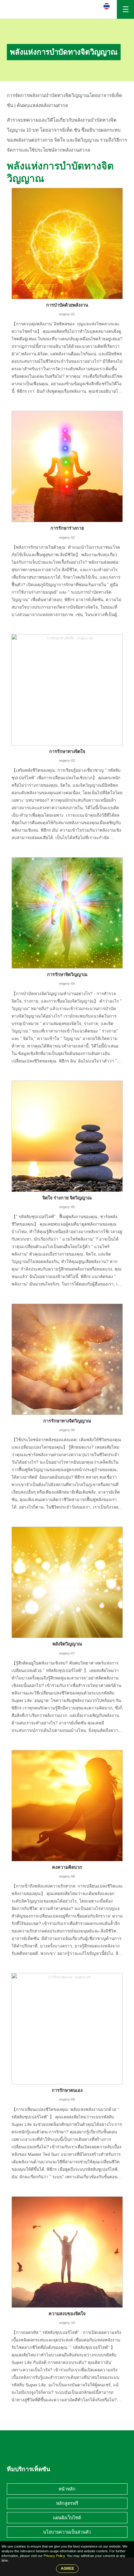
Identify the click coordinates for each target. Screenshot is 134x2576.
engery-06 (67, 1430)
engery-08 (67, 1876)
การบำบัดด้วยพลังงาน (67, 305)
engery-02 (67, 537)
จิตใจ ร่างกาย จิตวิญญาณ (67, 1198)
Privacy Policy (54, 2556)
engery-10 (67, 2323)
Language (107, 13)
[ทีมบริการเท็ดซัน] (30, 9)
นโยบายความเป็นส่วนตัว (67, 2532)
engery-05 (67, 1207)
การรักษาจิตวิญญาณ (67, 975)
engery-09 (67, 2099)
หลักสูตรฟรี (67, 2503)
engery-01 (67, 314)
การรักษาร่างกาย (67, 528)
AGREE (67, 2569)
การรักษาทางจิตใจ (67, 751)
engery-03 (67, 761)
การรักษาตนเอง (67, 2090)
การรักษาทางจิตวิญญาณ (67, 1421)
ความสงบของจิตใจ (67, 2314)
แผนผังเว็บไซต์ (67, 2518)
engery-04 (67, 984)
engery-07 (67, 1653)
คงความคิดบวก (67, 1867)
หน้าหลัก (67, 2489)
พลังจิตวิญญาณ (67, 1644)
